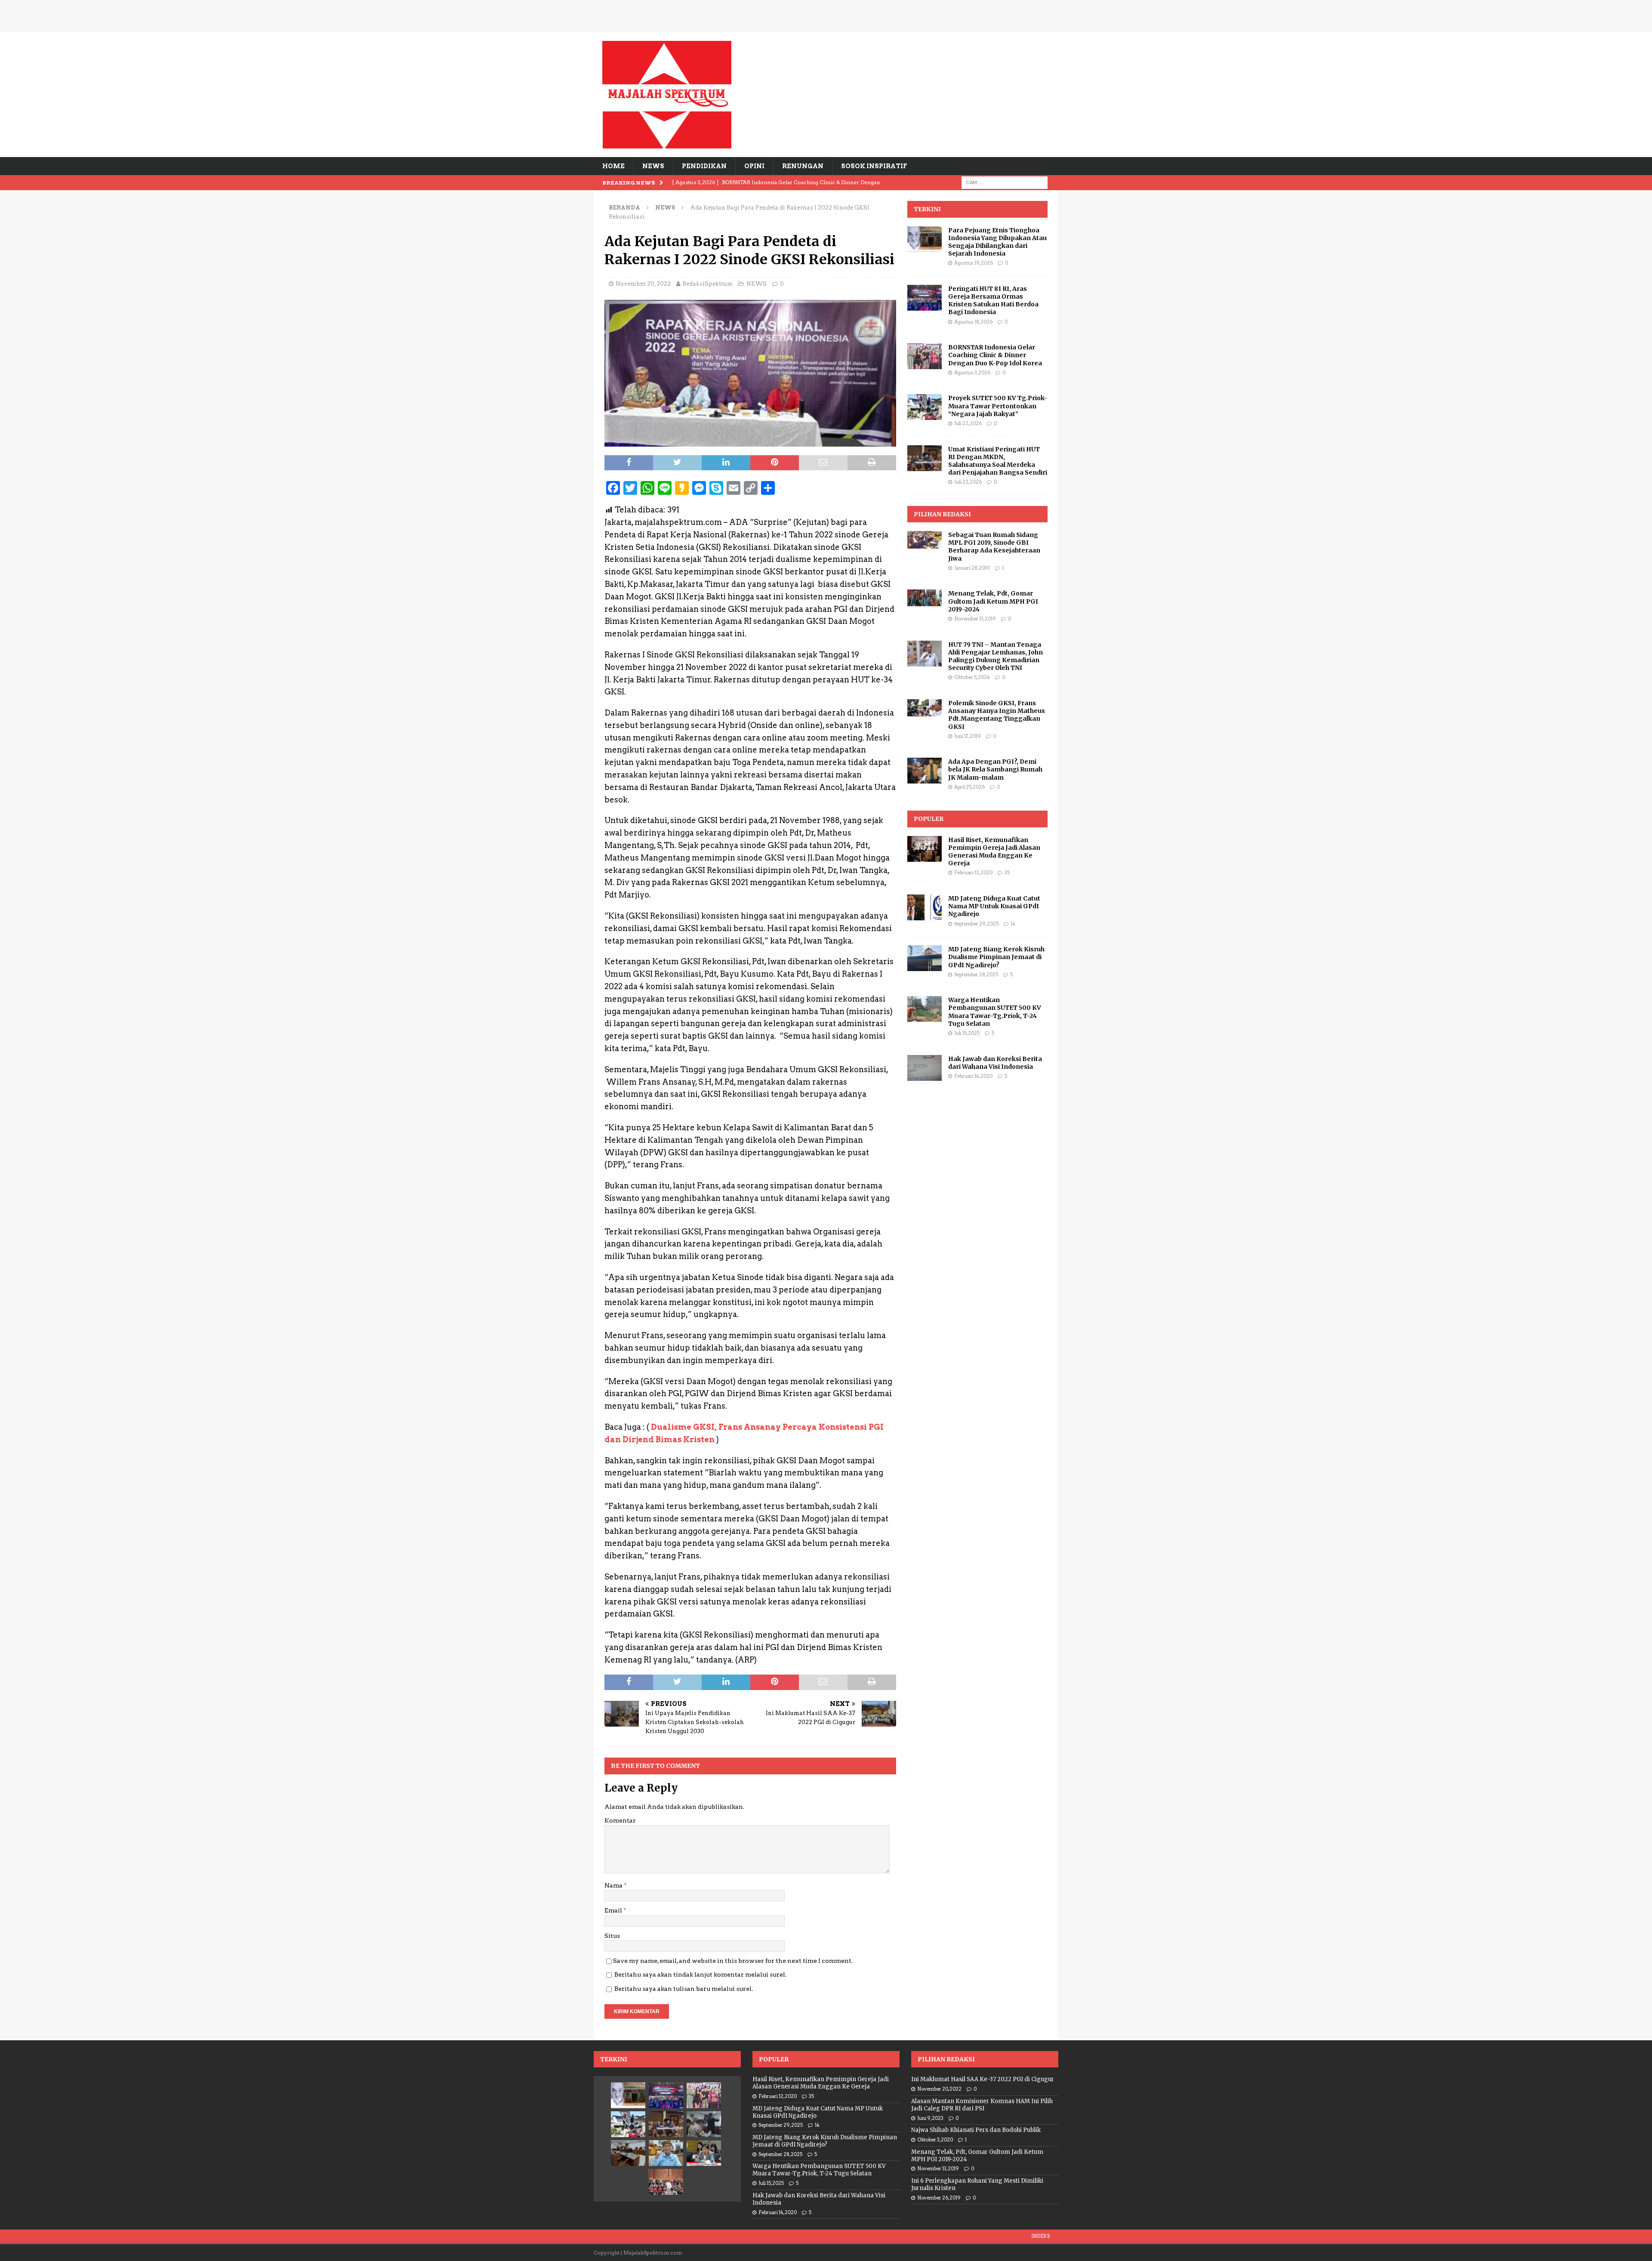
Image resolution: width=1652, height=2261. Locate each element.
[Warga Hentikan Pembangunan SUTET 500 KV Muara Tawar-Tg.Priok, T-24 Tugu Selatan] (925, 1009)
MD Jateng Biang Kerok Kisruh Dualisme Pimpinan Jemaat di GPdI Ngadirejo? (996, 957)
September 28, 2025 (976, 975)
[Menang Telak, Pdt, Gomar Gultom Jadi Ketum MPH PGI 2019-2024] (925, 598)
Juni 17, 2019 (968, 736)
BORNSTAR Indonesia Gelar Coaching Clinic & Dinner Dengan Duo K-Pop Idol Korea (995, 355)
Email (614, 1910)
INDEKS (1040, 2236)
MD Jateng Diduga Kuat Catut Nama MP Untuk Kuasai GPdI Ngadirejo (994, 906)
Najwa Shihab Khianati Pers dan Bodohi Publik (976, 2130)
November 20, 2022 (643, 284)
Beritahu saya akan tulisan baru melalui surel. (684, 1989)
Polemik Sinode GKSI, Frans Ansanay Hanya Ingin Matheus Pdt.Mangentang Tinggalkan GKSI (997, 715)
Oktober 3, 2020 (935, 2140)
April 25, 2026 (969, 787)
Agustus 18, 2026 (973, 322)
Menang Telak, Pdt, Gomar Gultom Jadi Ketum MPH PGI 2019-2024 (993, 601)
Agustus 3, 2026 (972, 373)
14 (1013, 924)
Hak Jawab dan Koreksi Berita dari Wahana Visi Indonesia (995, 1063)
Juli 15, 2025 (967, 1033)
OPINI (754, 166)
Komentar (620, 1820)
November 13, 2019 (975, 619)
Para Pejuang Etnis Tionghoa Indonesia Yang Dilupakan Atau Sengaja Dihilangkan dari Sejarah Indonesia (997, 242)
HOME (613, 166)
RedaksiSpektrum (707, 284)
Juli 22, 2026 (968, 423)
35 (1007, 873)
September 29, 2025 (976, 924)
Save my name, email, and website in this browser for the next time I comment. (733, 1961)
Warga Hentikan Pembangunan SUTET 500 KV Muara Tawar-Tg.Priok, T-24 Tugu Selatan (995, 1012)
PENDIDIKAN (704, 166)
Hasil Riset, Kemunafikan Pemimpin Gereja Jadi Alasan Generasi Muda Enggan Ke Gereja (994, 852)
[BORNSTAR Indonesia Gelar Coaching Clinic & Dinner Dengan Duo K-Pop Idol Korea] (925, 356)
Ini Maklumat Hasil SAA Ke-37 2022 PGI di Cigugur (983, 2079)
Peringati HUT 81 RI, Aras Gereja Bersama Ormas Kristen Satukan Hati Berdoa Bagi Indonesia (993, 301)
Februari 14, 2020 (973, 1076)
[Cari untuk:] (1005, 182)
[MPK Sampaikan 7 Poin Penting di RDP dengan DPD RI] (704, 2153)
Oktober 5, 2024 (972, 677)
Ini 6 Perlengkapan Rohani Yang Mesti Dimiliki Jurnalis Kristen (977, 2184)
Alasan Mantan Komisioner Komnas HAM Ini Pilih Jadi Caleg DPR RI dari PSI (982, 2105)
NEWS (653, 166)
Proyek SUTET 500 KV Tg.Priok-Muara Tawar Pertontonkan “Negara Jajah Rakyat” (998, 406)
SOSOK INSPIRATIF (874, 166)
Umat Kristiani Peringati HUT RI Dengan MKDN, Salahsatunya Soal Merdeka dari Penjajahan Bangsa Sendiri (998, 461)
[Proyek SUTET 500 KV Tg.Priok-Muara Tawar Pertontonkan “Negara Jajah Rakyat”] (925, 407)
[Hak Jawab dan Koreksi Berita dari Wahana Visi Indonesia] (925, 1068)
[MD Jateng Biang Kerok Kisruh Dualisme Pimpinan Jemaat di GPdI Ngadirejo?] (925, 958)
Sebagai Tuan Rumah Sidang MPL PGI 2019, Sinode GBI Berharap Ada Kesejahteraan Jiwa (994, 547)
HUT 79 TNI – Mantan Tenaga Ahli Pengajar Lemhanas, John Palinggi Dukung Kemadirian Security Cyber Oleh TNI (996, 656)
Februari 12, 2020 (973, 873)
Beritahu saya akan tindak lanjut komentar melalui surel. (700, 1974)
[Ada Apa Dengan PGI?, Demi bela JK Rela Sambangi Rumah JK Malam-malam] (925, 771)
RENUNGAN (803, 166)
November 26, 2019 (939, 2198)
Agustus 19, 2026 (974, 263)
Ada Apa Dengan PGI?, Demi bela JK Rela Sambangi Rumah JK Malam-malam (995, 769)
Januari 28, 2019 (972, 568)
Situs (612, 1936)
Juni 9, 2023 (930, 2118)
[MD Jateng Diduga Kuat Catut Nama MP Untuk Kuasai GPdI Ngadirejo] (925, 907)
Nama (614, 1885)
